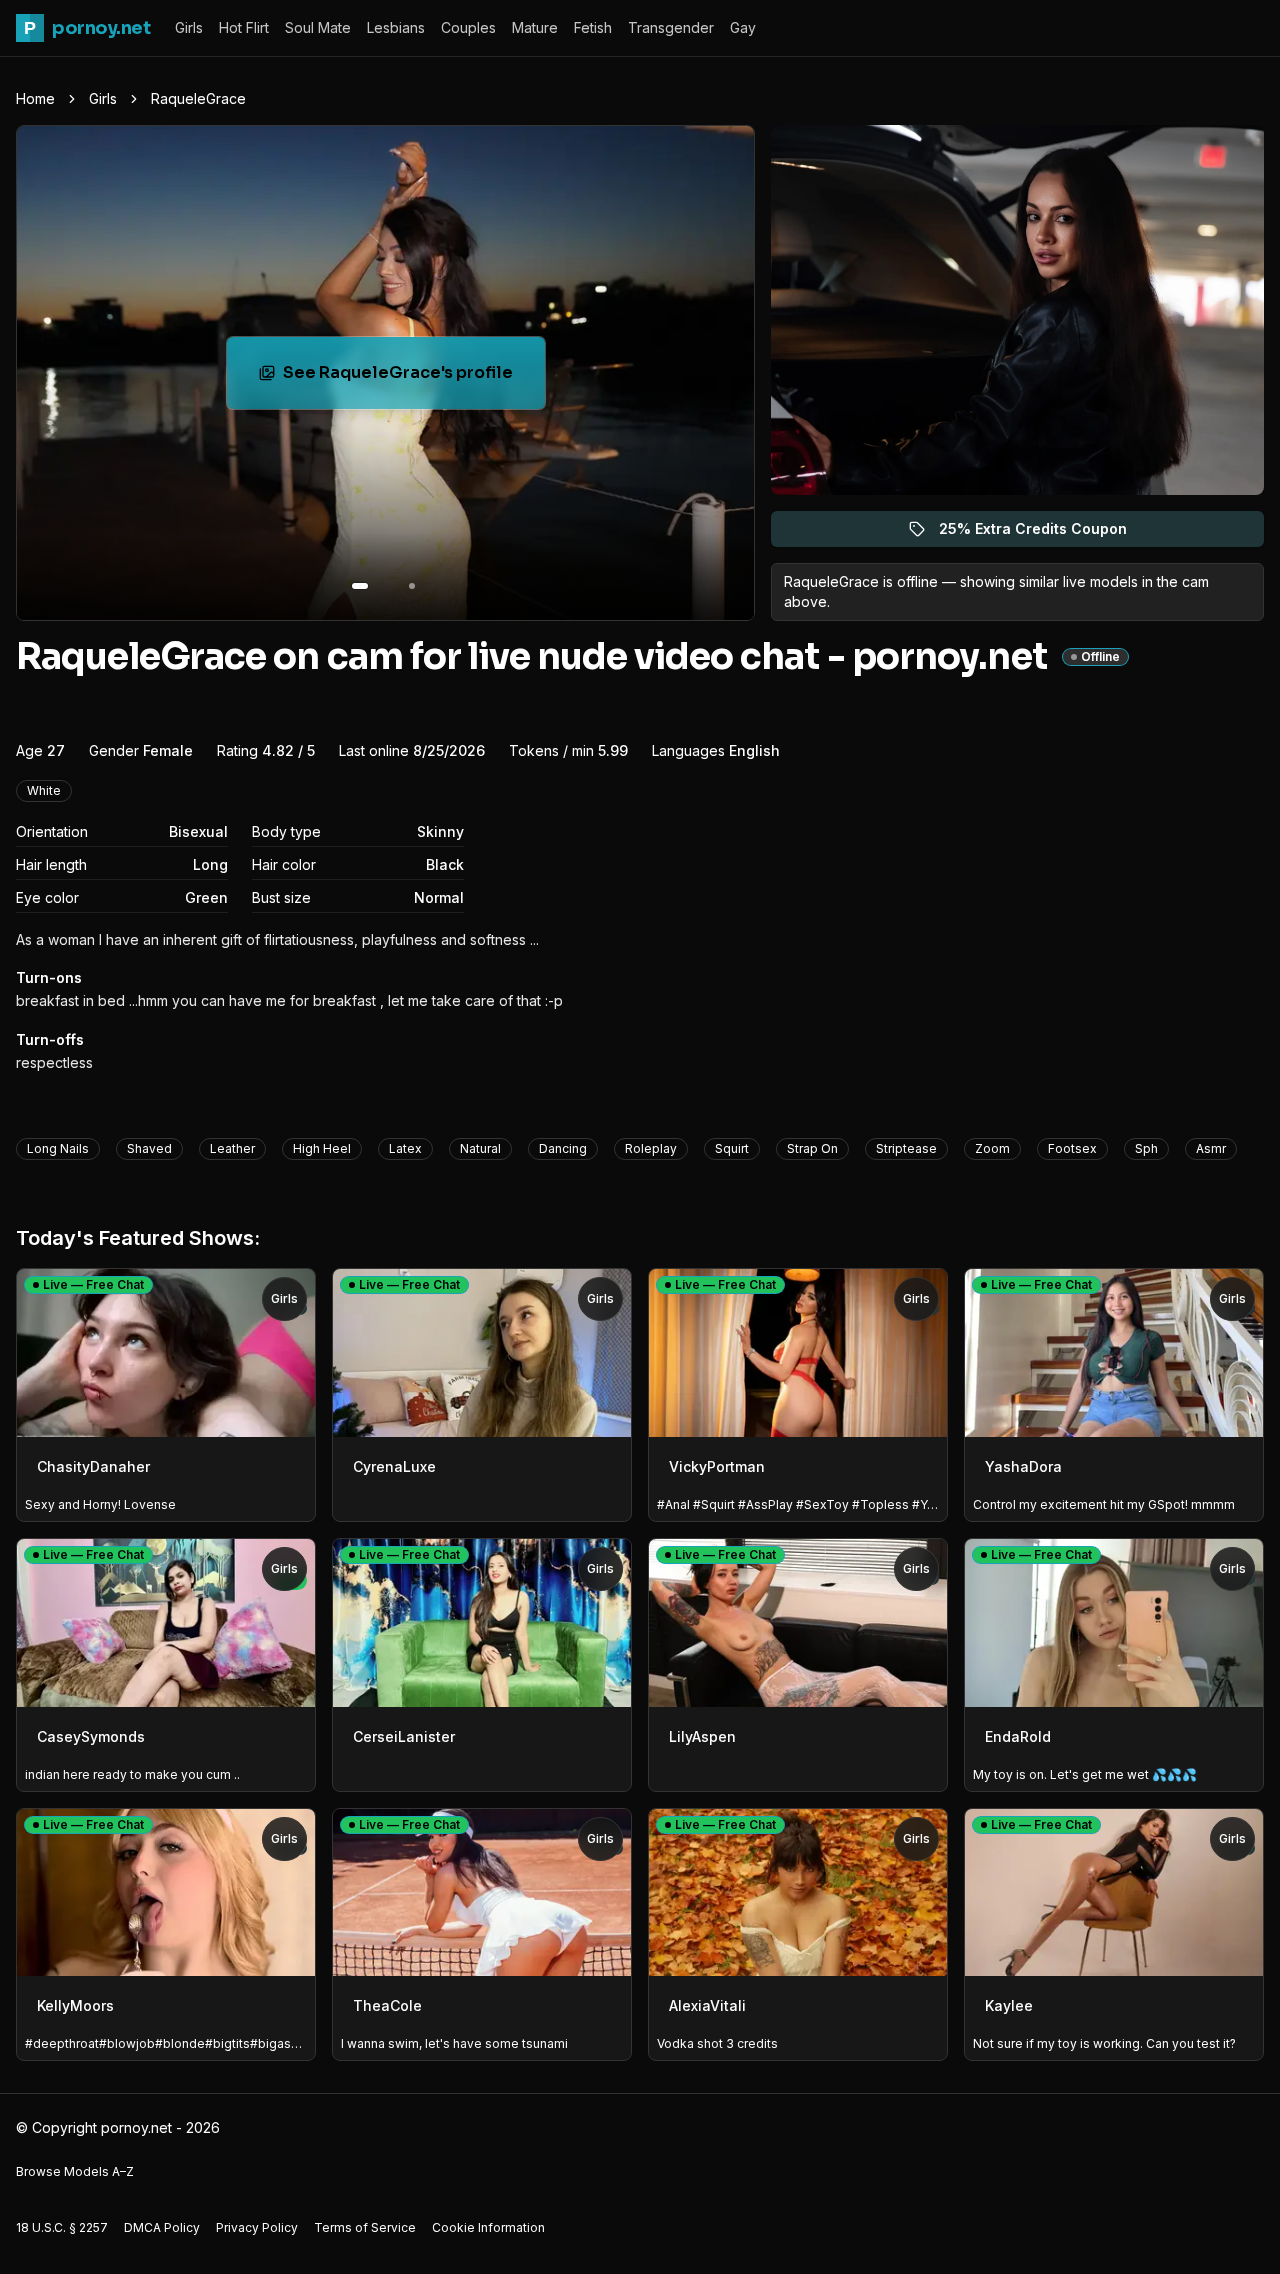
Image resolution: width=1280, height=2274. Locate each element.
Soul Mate (318, 27)
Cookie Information (488, 2227)
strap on (812, 1148)
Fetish (593, 27)
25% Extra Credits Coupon (1044, 533)
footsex (1072, 1148)
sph (1146, 1148)
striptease (906, 1148)
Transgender (671, 27)
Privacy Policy (257, 2227)
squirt (732, 1148)
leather (232, 1148)
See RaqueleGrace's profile (410, 378)
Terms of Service (365, 2227)
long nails (58, 1148)
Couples (468, 27)
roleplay (651, 1148)
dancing (563, 1148)
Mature (535, 27)
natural (480, 1148)
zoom (992, 1148)
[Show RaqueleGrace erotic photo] (360, 586)
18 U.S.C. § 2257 (62, 2227)
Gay (743, 27)
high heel (322, 1148)
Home (35, 98)
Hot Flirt (244, 27)
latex (405, 1148)
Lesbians (396, 27)
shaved (149, 1148)
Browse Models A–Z (75, 2171)
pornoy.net (87, 28)
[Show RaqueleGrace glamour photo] (412, 586)
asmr (1211, 1148)
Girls (189, 27)
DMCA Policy (162, 2227)
